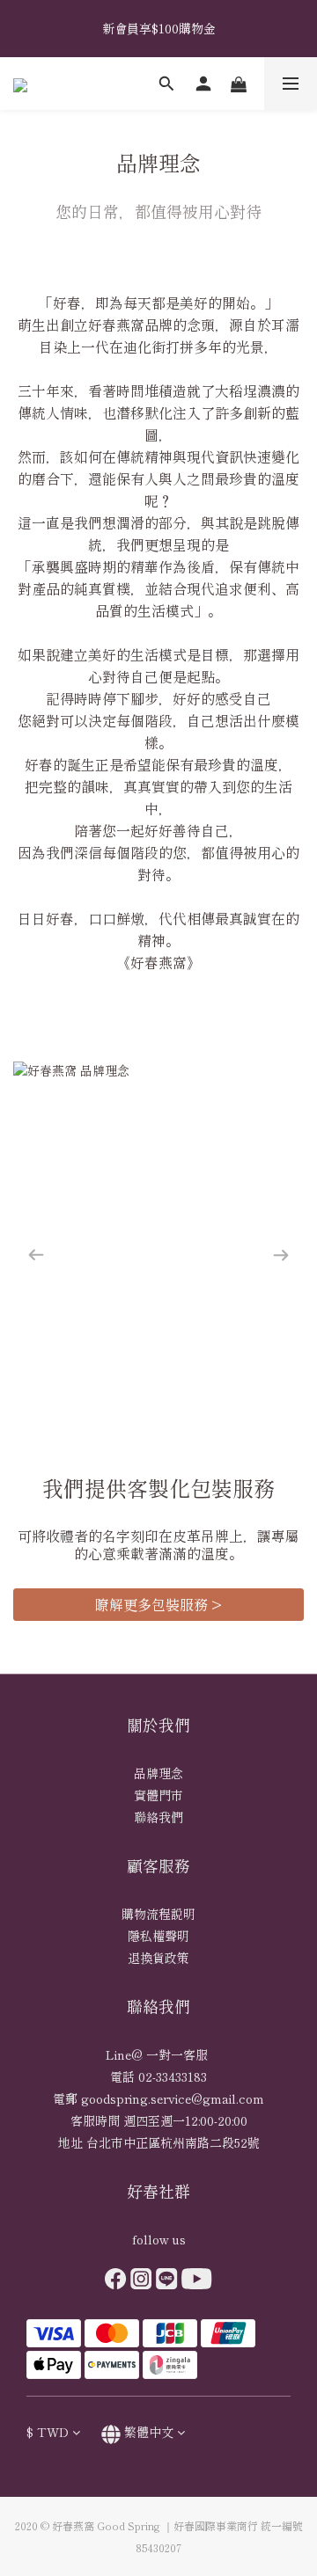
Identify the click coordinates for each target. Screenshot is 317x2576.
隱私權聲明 (158, 1936)
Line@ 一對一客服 (158, 2054)
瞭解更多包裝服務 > (158, 1604)
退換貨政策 (158, 1958)
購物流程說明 (158, 1914)
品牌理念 (158, 1773)
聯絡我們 (158, 1817)
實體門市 (158, 1795)
